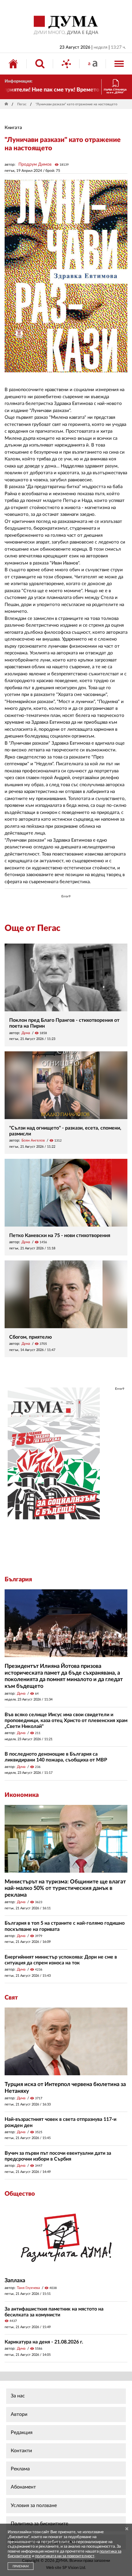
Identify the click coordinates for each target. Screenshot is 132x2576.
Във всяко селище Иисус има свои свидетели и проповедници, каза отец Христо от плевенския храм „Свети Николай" (66, 1721)
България (18, 1579)
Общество (20, 2194)
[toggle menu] (119, 64)
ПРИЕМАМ (21, 2566)
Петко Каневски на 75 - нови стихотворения (60, 1235)
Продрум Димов (35, 164)
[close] (127, 2529)
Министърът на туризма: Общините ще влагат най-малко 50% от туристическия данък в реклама (65, 1889)
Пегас (22, 104)
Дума (26, 1033)
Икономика (22, 1795)
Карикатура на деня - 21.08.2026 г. (44, 2342)
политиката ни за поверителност (65, 2556)
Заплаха (15, 2281)
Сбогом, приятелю (31, 1337)
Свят (11, 1998)
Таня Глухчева (28, 2288)
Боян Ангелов (33, 1140)
